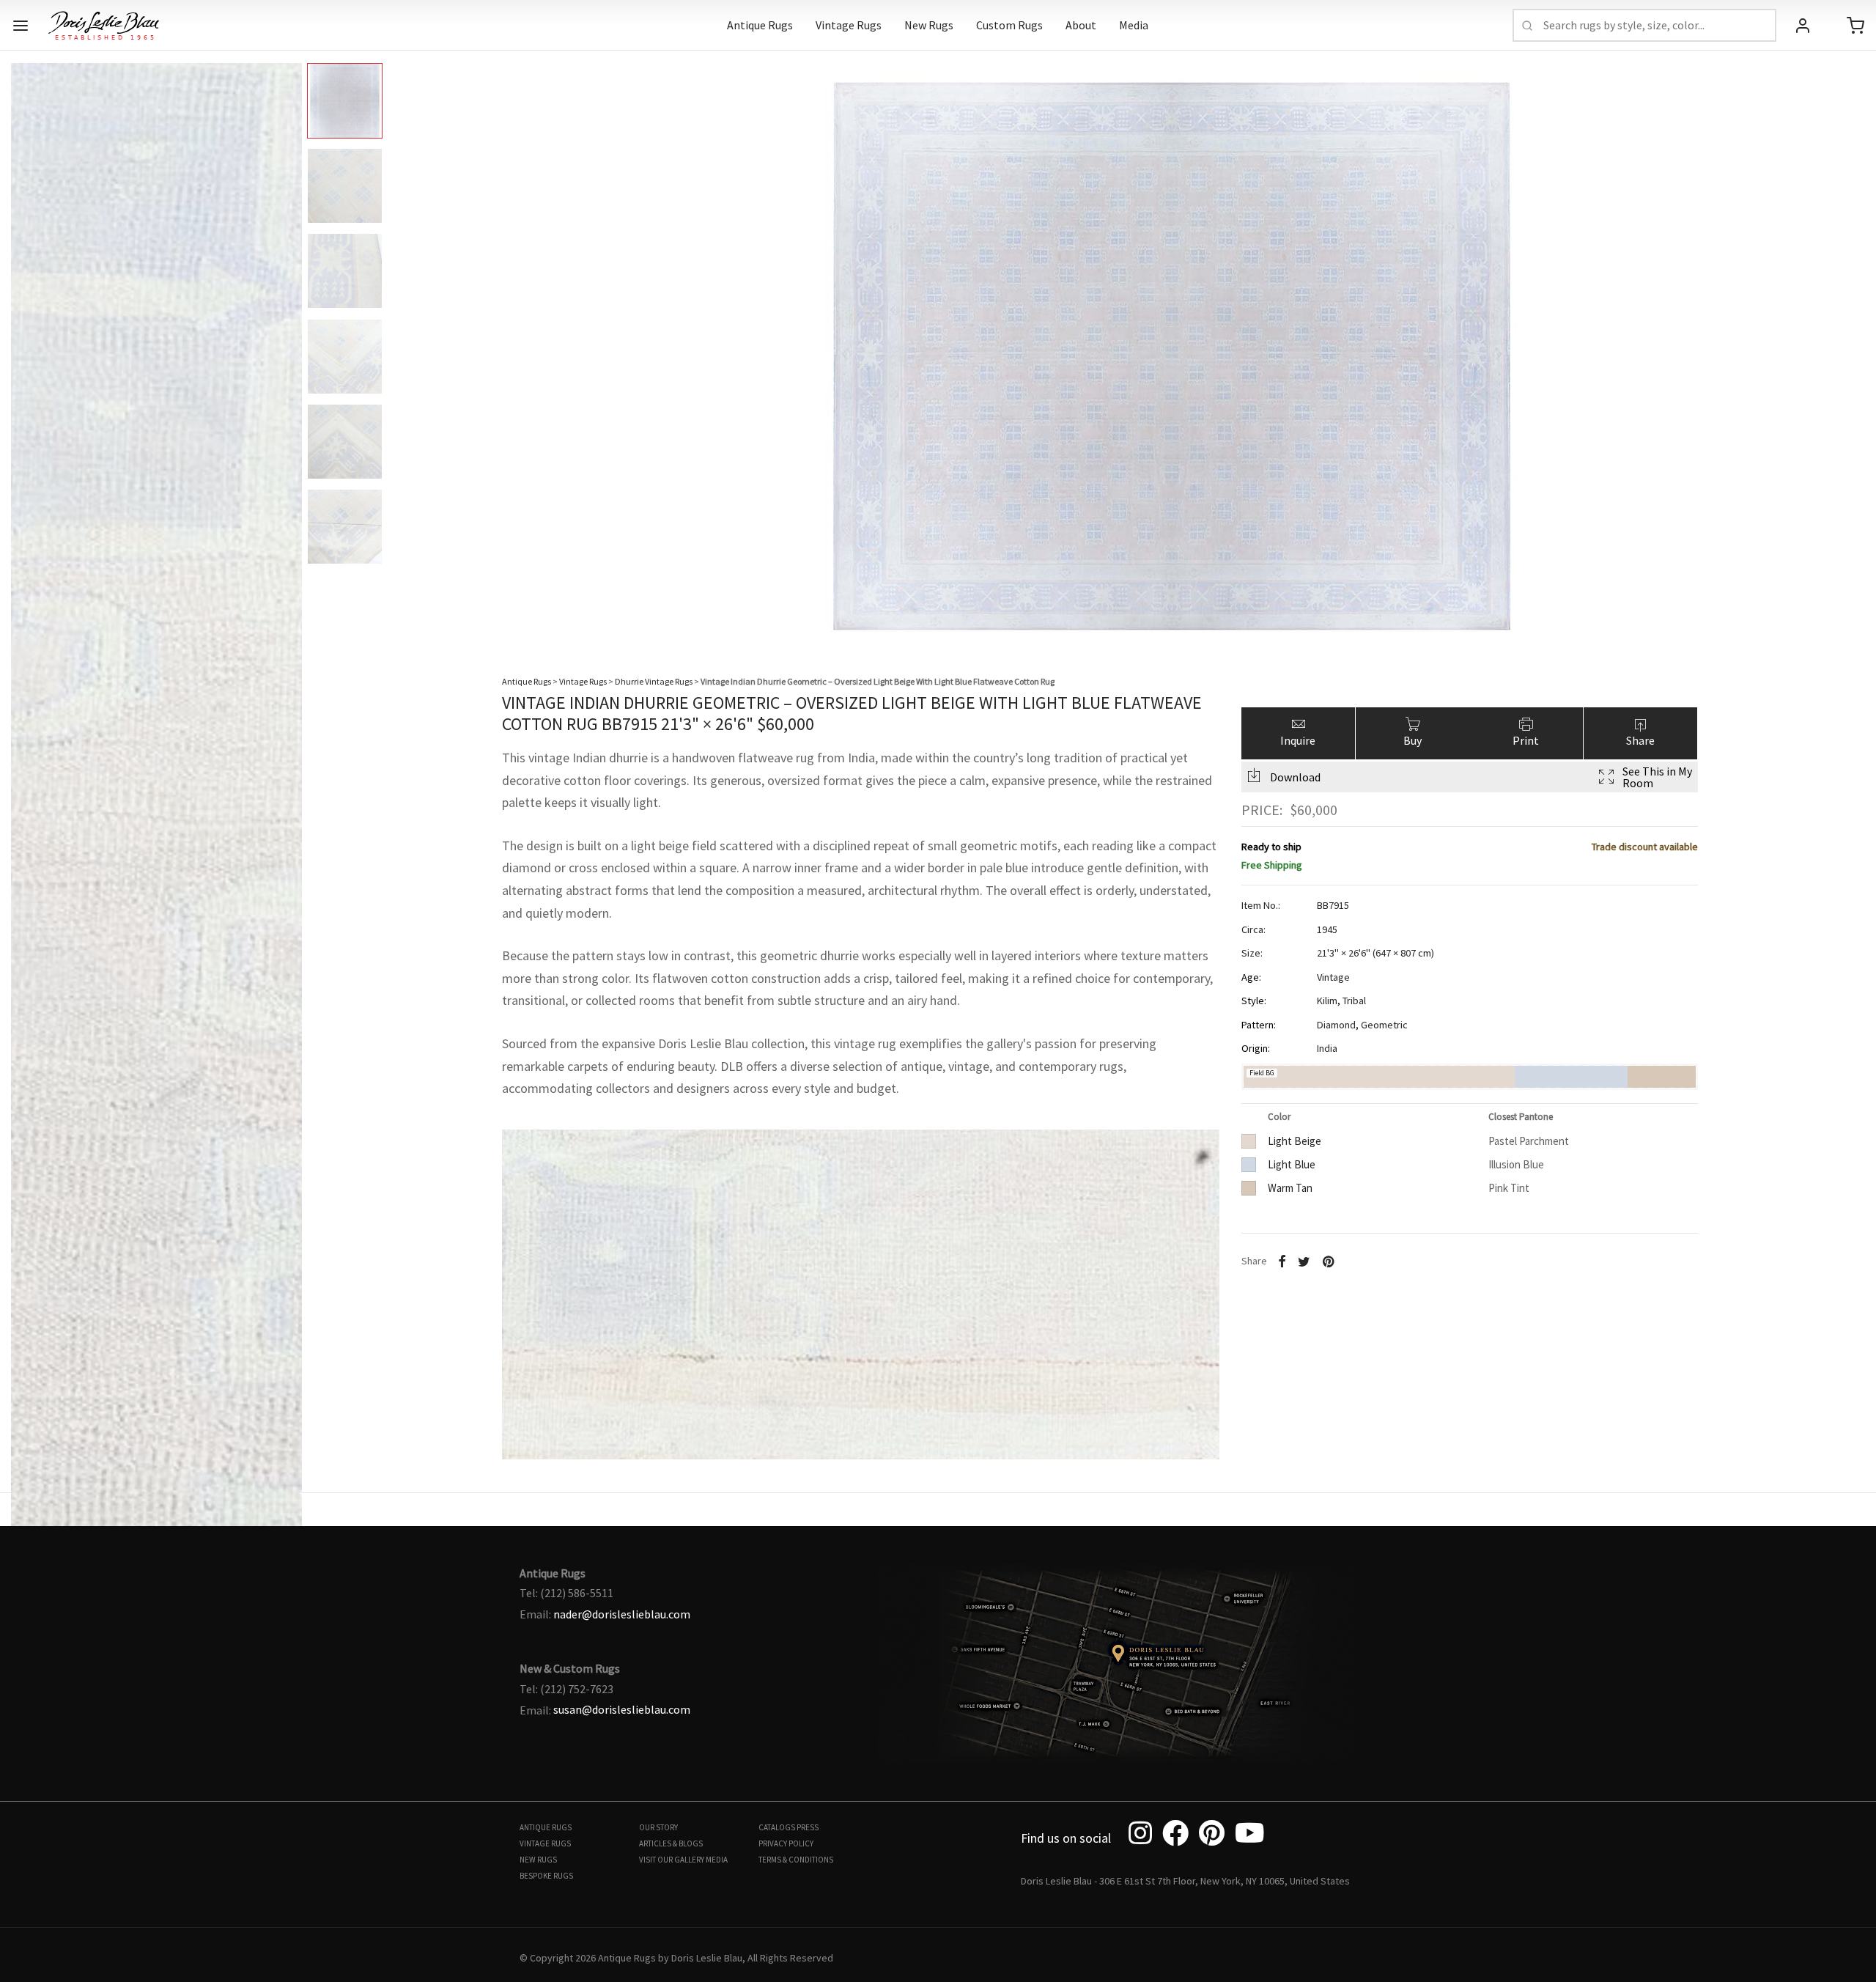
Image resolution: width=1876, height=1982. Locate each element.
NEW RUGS (538, 1860)
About (1081, 25)
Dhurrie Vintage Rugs (654, 681)
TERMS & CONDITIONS (796, 1860)
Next (1850, 345)
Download (1295, 777)
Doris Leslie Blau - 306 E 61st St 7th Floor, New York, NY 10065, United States (1185, 1881)
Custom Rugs (1009, 25)
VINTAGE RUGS (545, 1843)
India (1327, 1048)
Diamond (1336, 1025)
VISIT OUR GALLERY (672, 1860)
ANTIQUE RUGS (546, 1827)
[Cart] (1855, 26)
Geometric (1384, 1025)
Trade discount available (1645, 847)
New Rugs (929, 25)
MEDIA (717, 1860)
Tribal (1354, 1001)
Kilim (1327, 1001)
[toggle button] (21, 26)
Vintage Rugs (849, 25)
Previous (26, 345)
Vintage (1333, 977)
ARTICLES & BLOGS (671, 1843)
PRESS (808, 1827)
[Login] (1803, 26)
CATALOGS (777, 1827)
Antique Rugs (760, 25)
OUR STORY (658, 1827)
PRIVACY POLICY (786, 1843)
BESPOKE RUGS (546, 1876)
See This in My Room (1657, 777)
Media (1134, 25)
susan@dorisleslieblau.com (622, 1709)
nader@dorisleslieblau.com (622, 1614)
